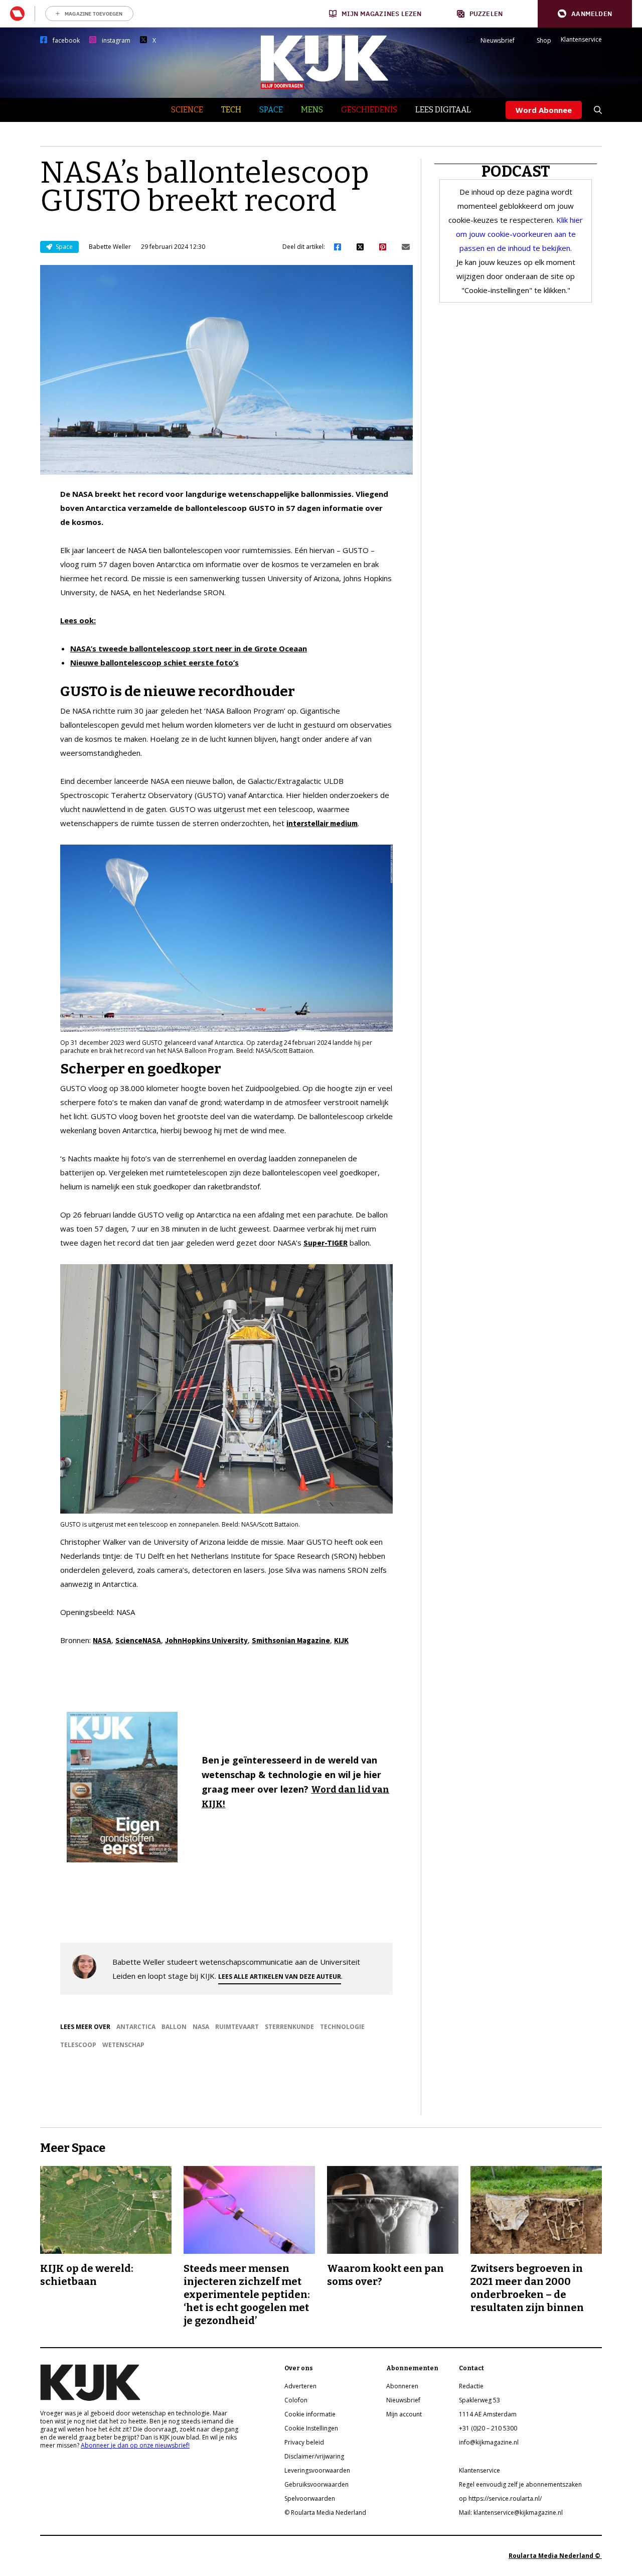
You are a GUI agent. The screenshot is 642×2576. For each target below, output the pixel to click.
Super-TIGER (326, 1243)
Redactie (471, 2386)
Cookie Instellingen (311, 2428)
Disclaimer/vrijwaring (314, 2456)
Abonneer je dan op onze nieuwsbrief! (135, 2445)
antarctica (136, 2027)
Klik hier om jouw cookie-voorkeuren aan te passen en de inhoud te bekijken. (520, 234)
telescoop (78, 2045)
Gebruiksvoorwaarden (316, 2484)
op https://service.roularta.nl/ (500, 2498)
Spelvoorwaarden (310, 2498)
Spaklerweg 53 (479, 2400)
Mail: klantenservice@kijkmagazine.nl (511, 2513)
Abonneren (402, 2386)
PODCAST (516, 172)
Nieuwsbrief (498, 41)
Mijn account (404, 2414)
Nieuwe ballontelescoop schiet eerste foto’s (154, 662)
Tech (231, 110)
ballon (174, 2027)
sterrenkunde (289, 2027)
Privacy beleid (304, 2442)
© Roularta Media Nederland (325, 2513)
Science (187, 110)
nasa (201, 2027)
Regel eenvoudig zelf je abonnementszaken (520, 2484)
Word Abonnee (544, 110)
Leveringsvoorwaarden (317, 2470)
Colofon (296, 2400)
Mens (312, 110)
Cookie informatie (310, 2414)
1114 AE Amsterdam (488, 2414)
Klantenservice (581, 40)
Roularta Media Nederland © (555, 2556)
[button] (585, 14)
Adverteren (300, 2386)
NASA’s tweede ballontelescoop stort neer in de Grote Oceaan (189, 648)
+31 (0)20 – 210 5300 (488, 2428)
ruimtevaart (237, 2027)
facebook (66, 41)
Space (271, 110)
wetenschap (123, 2045)
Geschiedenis (369, 110)
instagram (116, 41)
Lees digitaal (443, 110)
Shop (544, 41)
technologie (342, 2027)
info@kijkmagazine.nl (489, 2442)
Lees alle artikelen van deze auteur (280, 1977)
